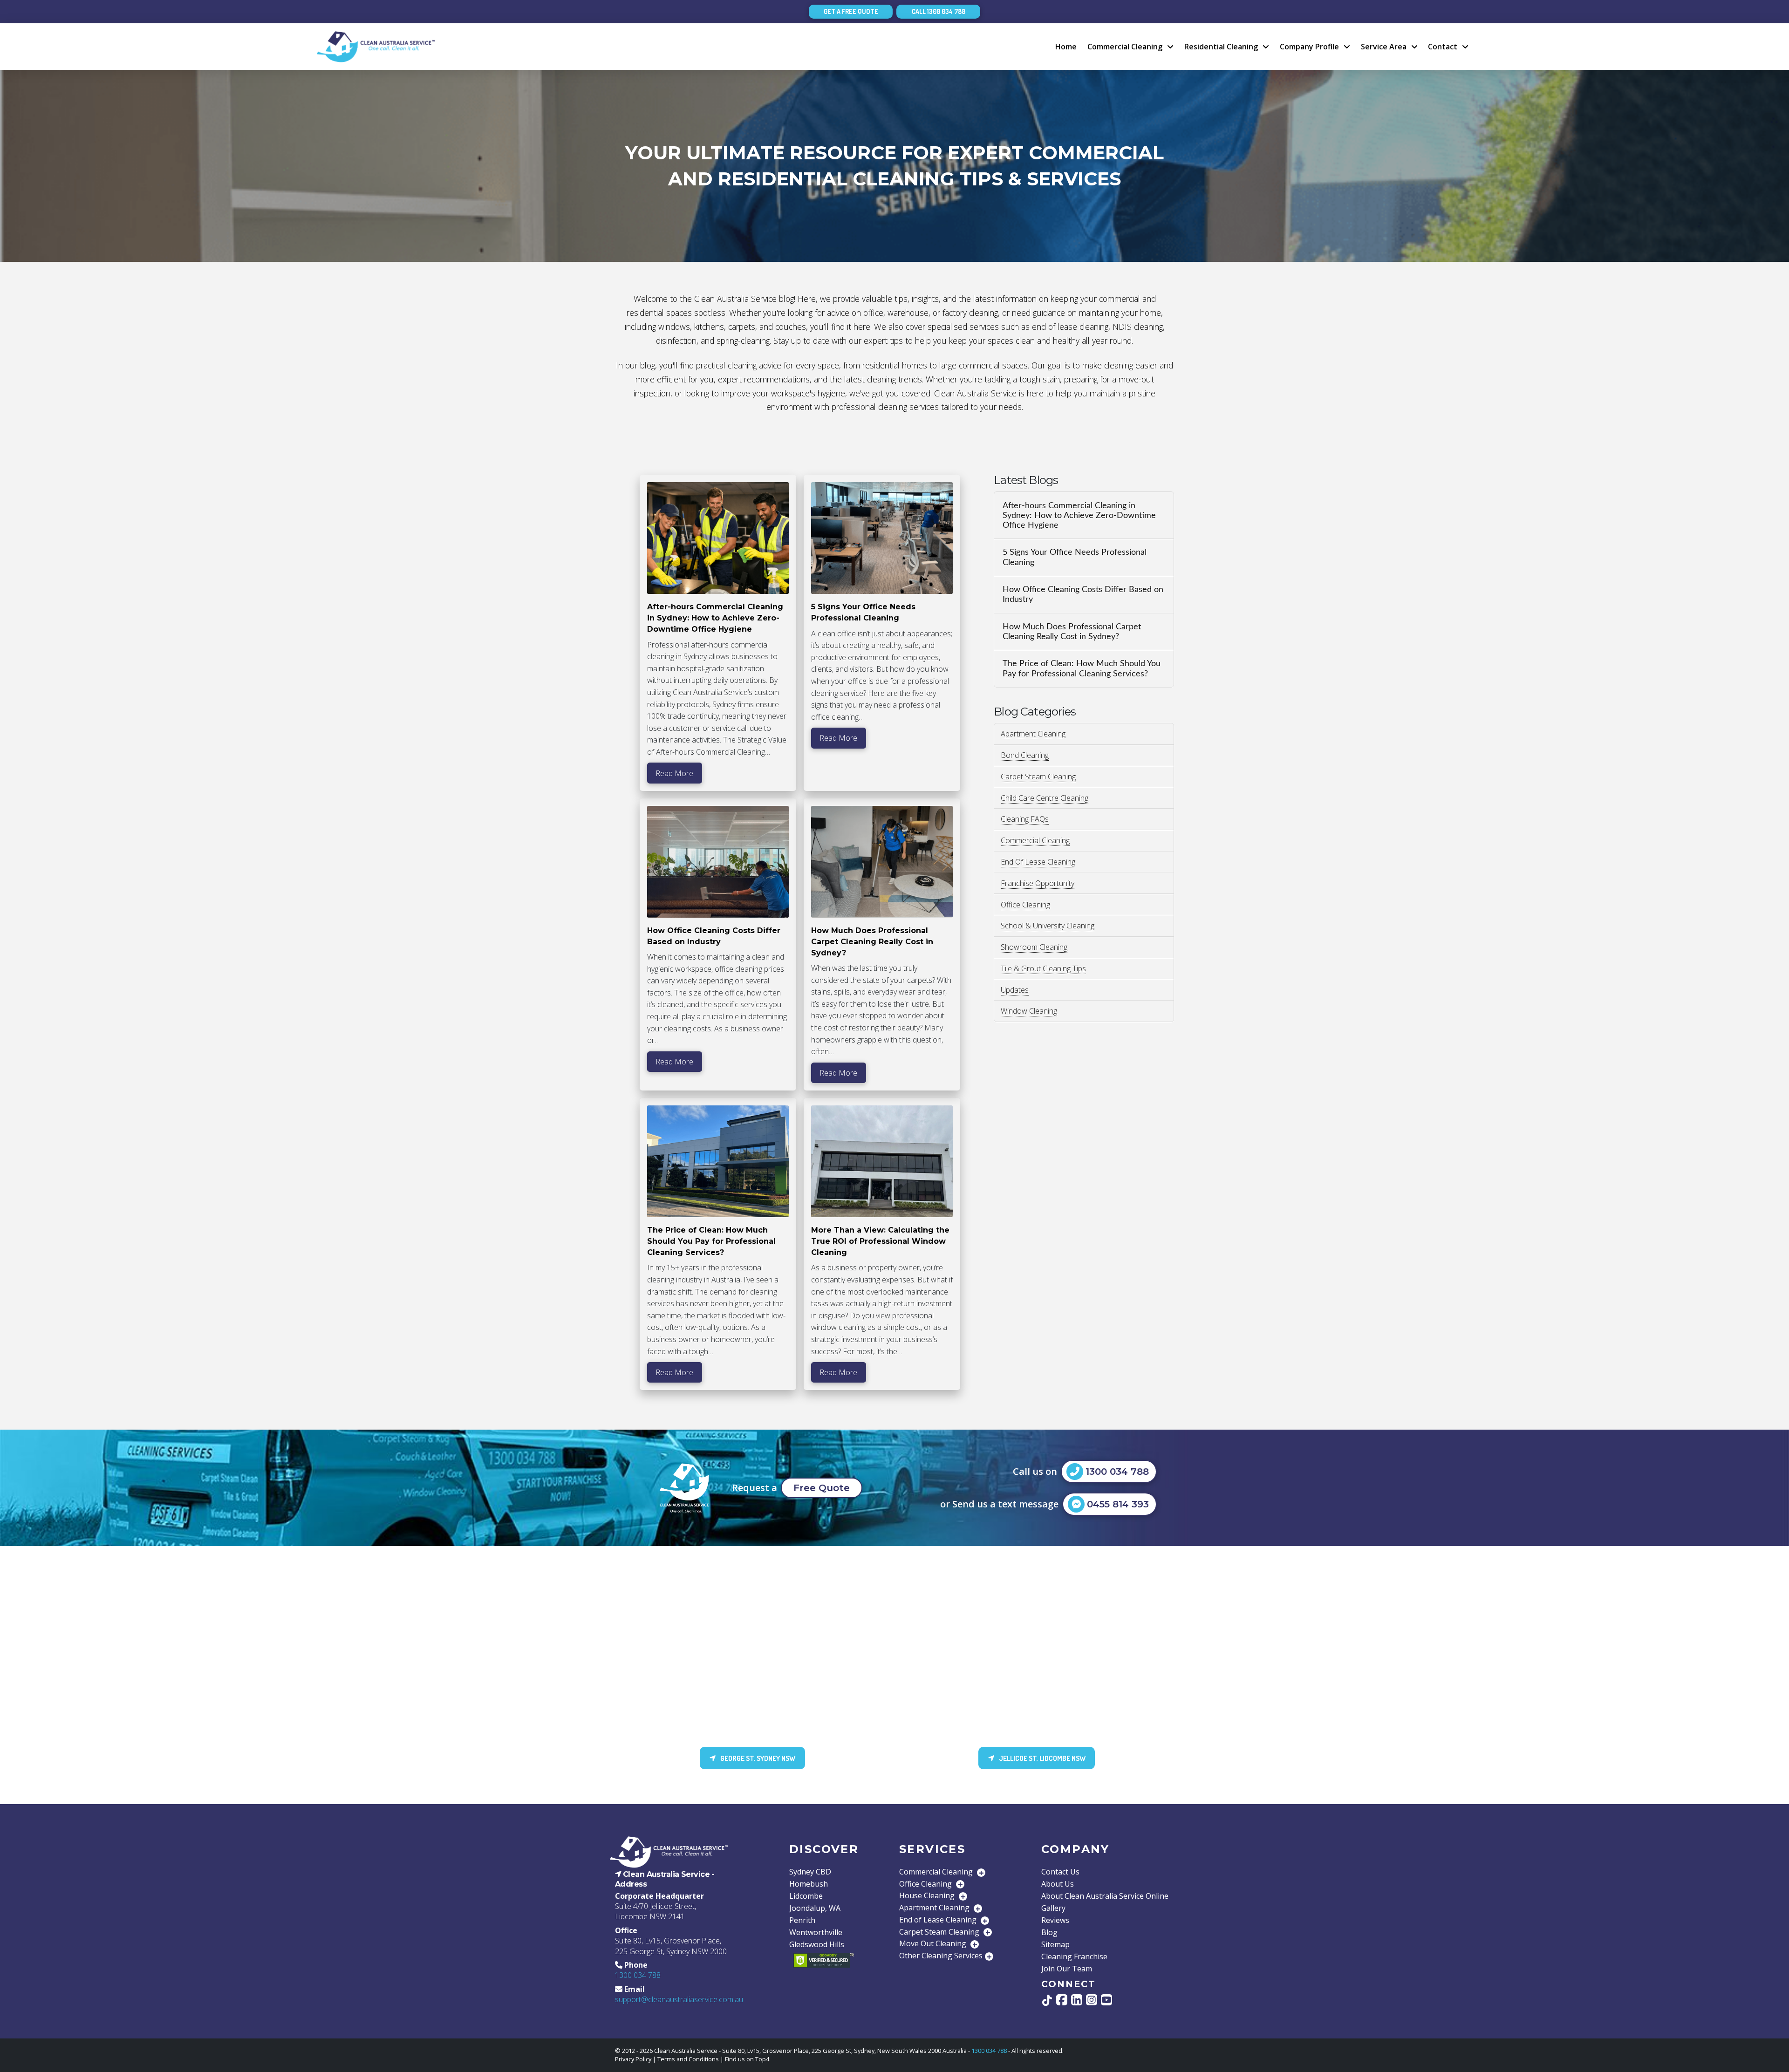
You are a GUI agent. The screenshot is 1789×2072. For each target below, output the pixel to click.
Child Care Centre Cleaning (1045, 798)
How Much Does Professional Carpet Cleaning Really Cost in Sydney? (1072, 632)
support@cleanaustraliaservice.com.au (679, 1999)
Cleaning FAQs (1025, 819)
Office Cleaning (1025, 905)
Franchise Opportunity (1038, 883)
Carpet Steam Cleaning (1038, 777)
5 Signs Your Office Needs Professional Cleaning (1075, 557)
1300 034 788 (638, 1975)
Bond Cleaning (1025, 755)
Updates (1015, 990)
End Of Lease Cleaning (1038, 862)
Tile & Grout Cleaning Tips (1043, 968)
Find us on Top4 (747, 2059)
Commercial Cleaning (1035, 840)
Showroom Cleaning (1034, 947)
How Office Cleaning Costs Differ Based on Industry (1083, 594)
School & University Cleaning (1048, 926)
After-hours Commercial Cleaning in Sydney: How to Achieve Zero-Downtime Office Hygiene (1079, 515)
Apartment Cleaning (1033, 734)
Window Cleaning (1029, 1011)
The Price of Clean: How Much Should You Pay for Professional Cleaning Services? (1082, 668)
